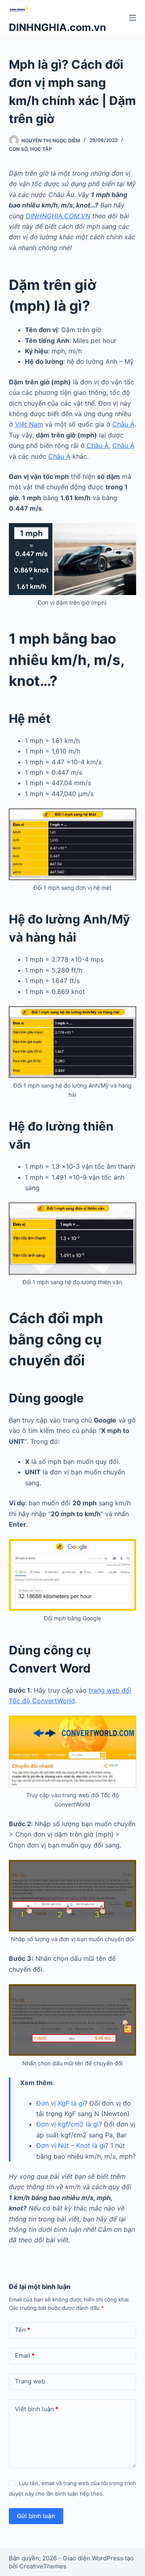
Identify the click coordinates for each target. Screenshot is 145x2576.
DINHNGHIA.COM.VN (58, 216)
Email (25, 2355)
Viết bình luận (37, 2409)
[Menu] (133, 18)
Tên (23, 2330)
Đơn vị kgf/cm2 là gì (67, 2124)
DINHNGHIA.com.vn (58, 27)
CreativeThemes (43, 2566)
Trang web (30, 2381)
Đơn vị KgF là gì (60, 2103)
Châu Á (123, 424)
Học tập (41, 149)
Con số (18, 149)
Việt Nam (29, 424)
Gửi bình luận (36, 2516)
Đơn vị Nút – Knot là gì (71, 2145)
